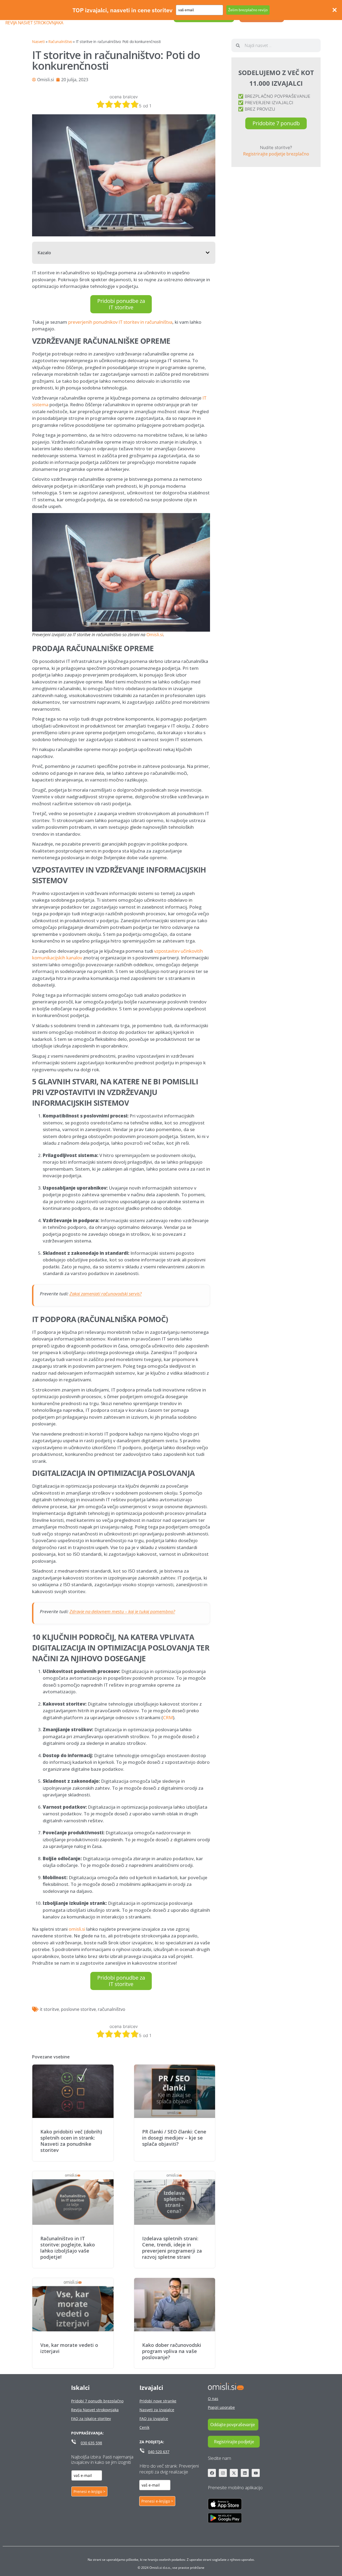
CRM (168, 1717)
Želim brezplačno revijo (248, 10)
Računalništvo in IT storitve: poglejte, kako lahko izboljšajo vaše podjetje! (68, 2248)
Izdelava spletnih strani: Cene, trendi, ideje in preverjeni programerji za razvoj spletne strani (172, 2248)
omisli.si (77, 1929)
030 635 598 (91, 2443)
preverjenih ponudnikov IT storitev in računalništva (120, 322)
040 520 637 (159, 2452)
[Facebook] (212, 2473)
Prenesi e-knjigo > (89, 2491)
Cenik (144, 2427)
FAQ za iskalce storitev (91, 2419)
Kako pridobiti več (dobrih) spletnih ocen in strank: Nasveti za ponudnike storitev (71, 2141)
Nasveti (38, 42)
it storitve (49, 2009)
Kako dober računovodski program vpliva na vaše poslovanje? (172, 2351)
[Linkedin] (245, 2473)
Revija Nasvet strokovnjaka (34, 23)
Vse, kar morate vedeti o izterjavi (69, 2348)
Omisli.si (155, 635)
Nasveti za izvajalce (157, 2410)
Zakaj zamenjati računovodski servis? (106, 1294)
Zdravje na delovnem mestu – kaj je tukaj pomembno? (122, 1611)
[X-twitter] (234, 2473)
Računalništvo (60, 42)
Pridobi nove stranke (158, 2401)
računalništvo (112, 2009)
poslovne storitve (78, 2009)
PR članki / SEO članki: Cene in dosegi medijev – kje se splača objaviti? (174, 2138)
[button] (208, 253)
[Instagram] (223, 2473)
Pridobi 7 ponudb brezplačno (97, 2401)
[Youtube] (256, 2473)
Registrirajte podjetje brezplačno (276, 154)
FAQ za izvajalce (154, 2419)
